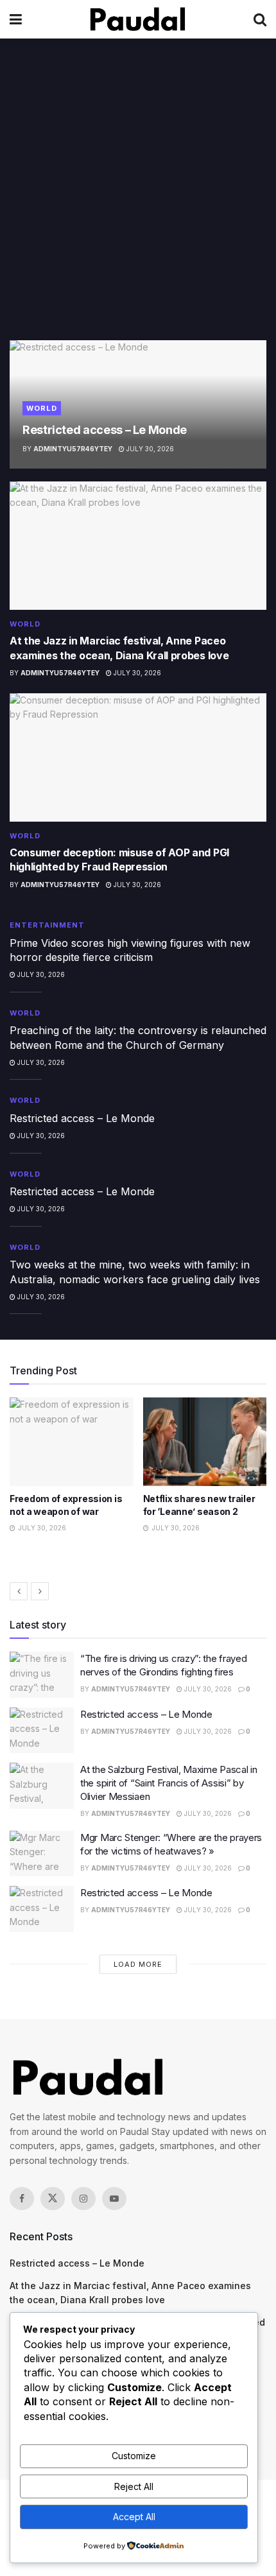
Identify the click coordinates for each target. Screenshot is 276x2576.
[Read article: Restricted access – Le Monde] (42, 1731)
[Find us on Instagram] (83, 2199)
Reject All (134, 2486)
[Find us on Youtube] (114, 2199)
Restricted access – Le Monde (105, 430)
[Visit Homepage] (138, 19)
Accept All (134, 2517)
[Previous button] (19, 1591)
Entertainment (47, 925)
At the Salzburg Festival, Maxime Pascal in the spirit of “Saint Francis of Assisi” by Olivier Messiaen (168, 1783)
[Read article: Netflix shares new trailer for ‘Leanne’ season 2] (72, 1442)
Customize (134, 2456)
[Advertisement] (138, 196)
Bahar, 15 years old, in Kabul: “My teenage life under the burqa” (194, 1511)
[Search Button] (260, 19)
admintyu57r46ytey (73, 449)
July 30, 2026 (149, 449)
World (42, 408)
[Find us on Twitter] (53, 2199)
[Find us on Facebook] (22, 2199)
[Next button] (40, 1591)
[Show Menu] (16, 19)
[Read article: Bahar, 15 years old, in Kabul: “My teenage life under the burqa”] (205, 1442)
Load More (138, 1964)
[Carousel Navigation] (138, 1591)
